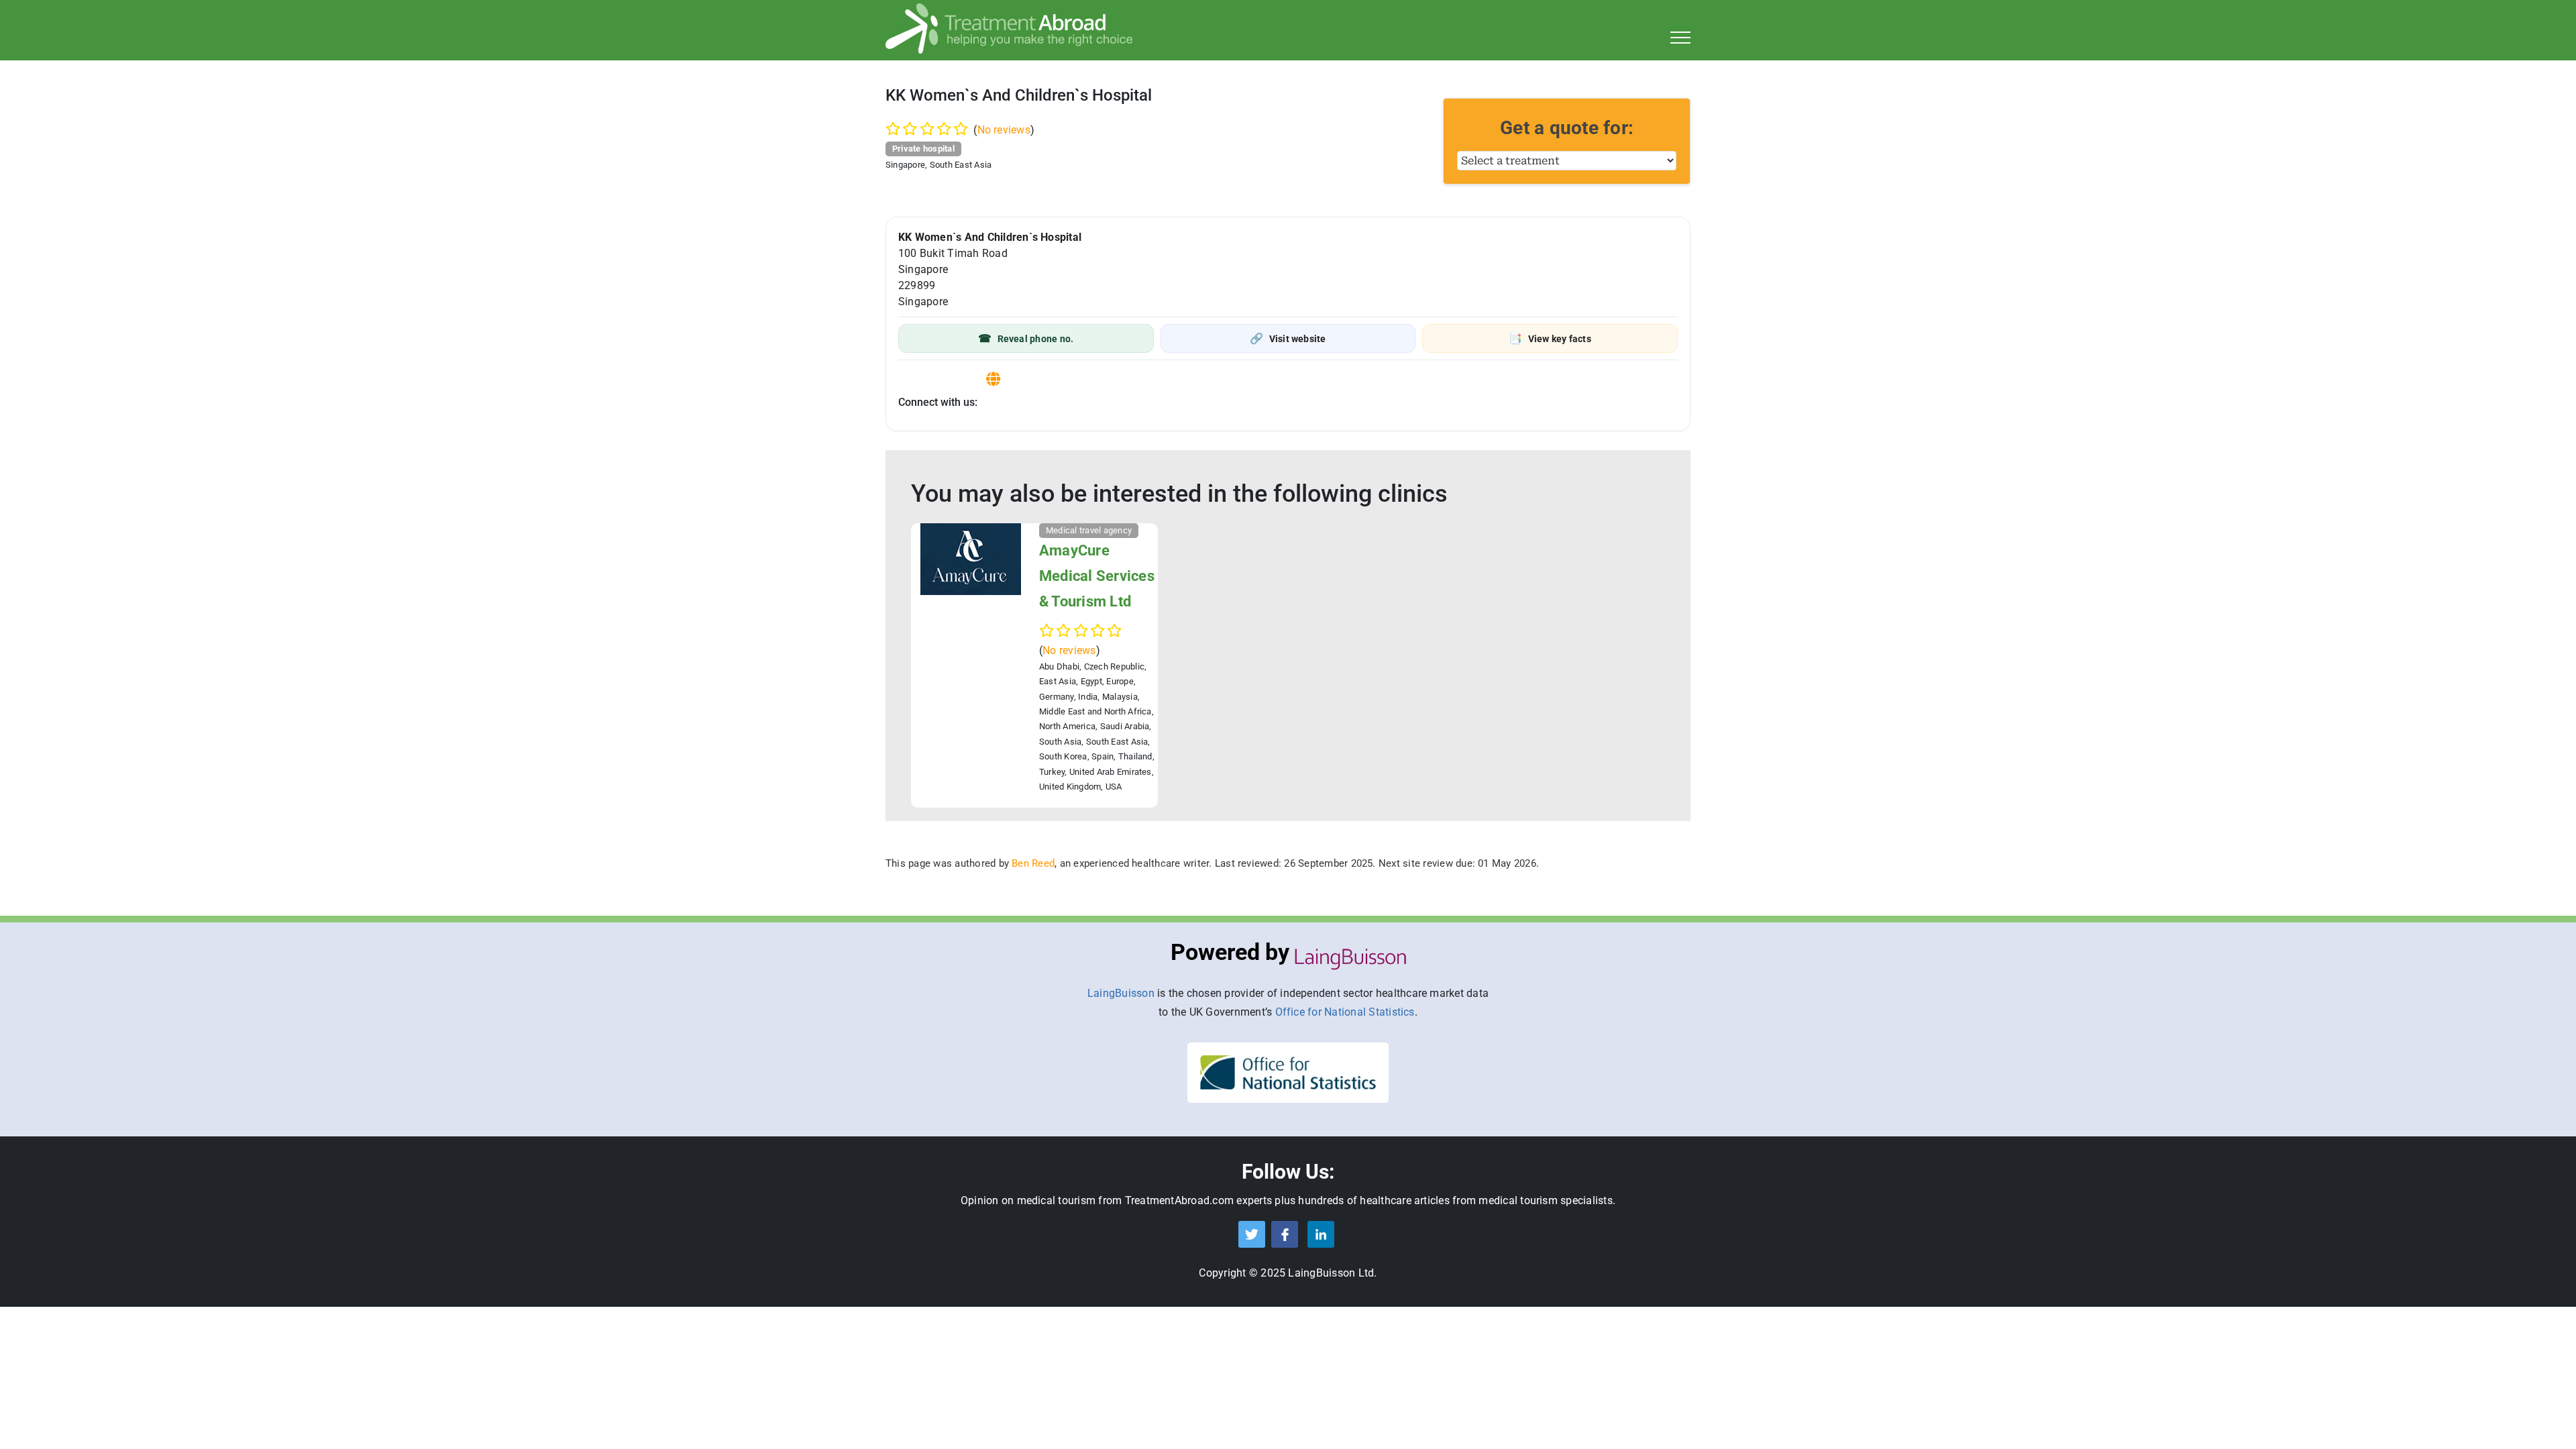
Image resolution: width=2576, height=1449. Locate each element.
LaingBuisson (1121, 993)
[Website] (993, 379)
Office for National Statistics (1345, 1012)
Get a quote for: (1567, 128)
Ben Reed (1033, 863)
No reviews (1004, 130)
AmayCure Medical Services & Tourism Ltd (1097, 576)
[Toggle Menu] (1681, 38)
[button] (1026, 338)
